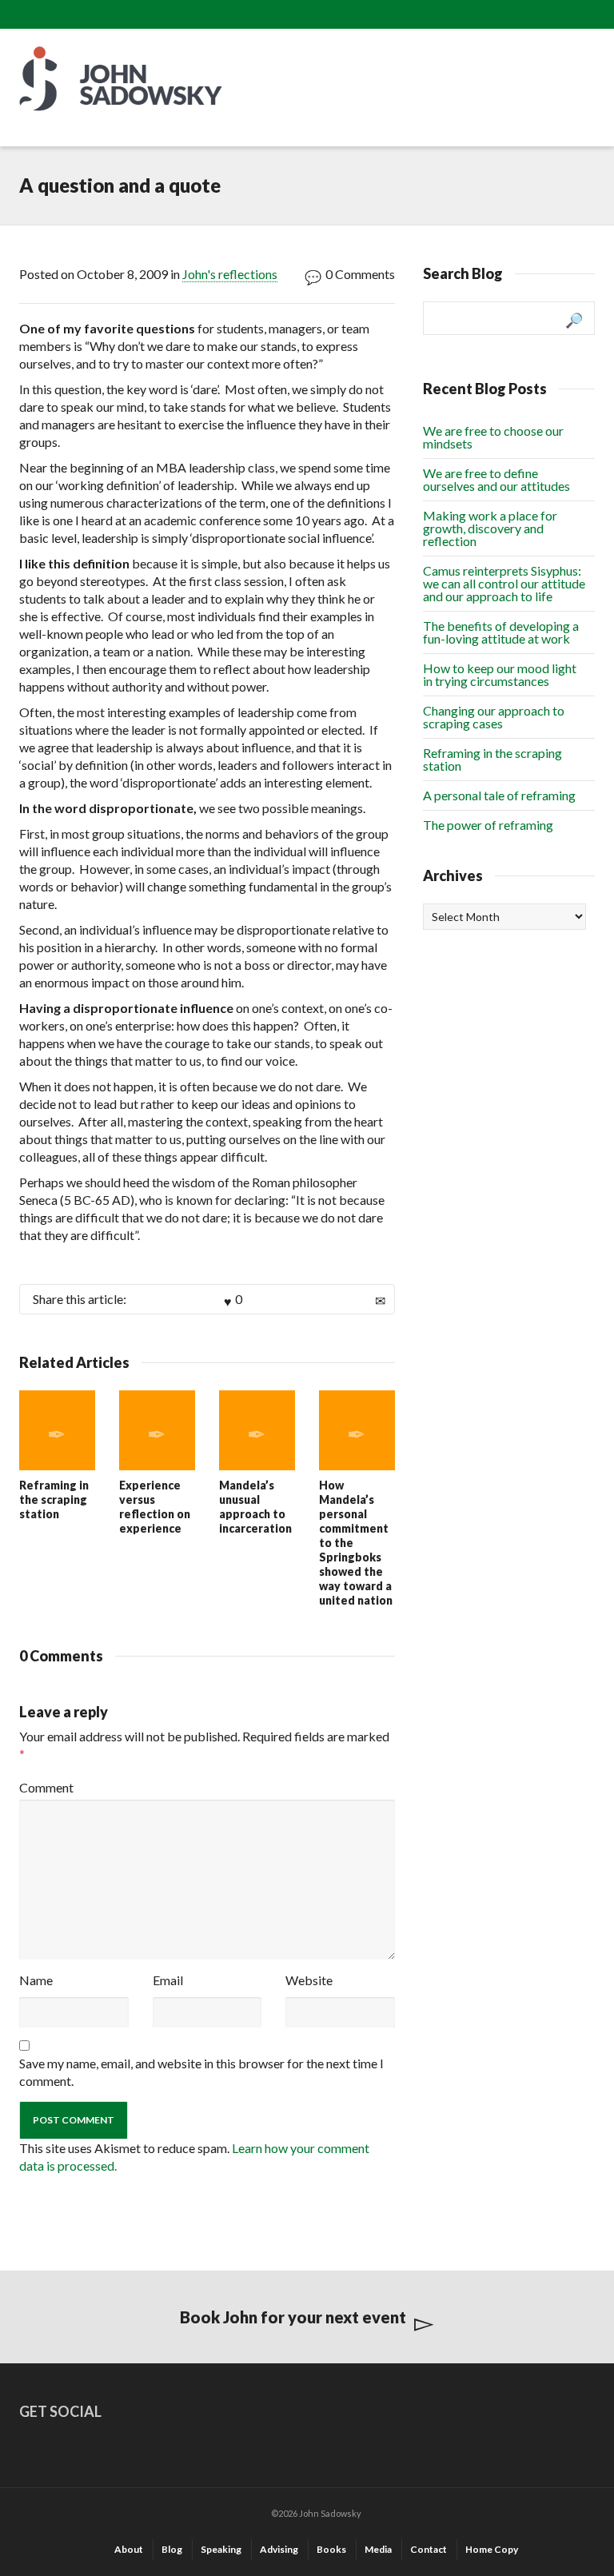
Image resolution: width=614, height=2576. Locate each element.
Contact (429, 2549)
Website (309, 1980)
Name (36, 1980)
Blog (172, 2549)
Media (378, 2549)
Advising (279, 2549)
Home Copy (492, 2549)
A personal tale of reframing (499, 795)
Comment (46, 1787)
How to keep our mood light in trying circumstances (500, 674)
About (129, 2549)
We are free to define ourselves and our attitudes (496, 479)
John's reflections (230, 274)
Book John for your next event (293, 2317)
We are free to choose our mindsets (493, 437)
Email (168, 1980)
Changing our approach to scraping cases (494, 717)
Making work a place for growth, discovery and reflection (490, 528)
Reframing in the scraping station (54, 1499)
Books (331, 2549)
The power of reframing (488, 825)
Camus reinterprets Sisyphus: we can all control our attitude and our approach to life (504, 583)
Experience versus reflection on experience (155, 1507)
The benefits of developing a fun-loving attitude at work (501, 632)
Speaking (221, 2549)
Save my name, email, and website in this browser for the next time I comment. (201, 2072)
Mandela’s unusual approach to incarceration (255, 1507)
